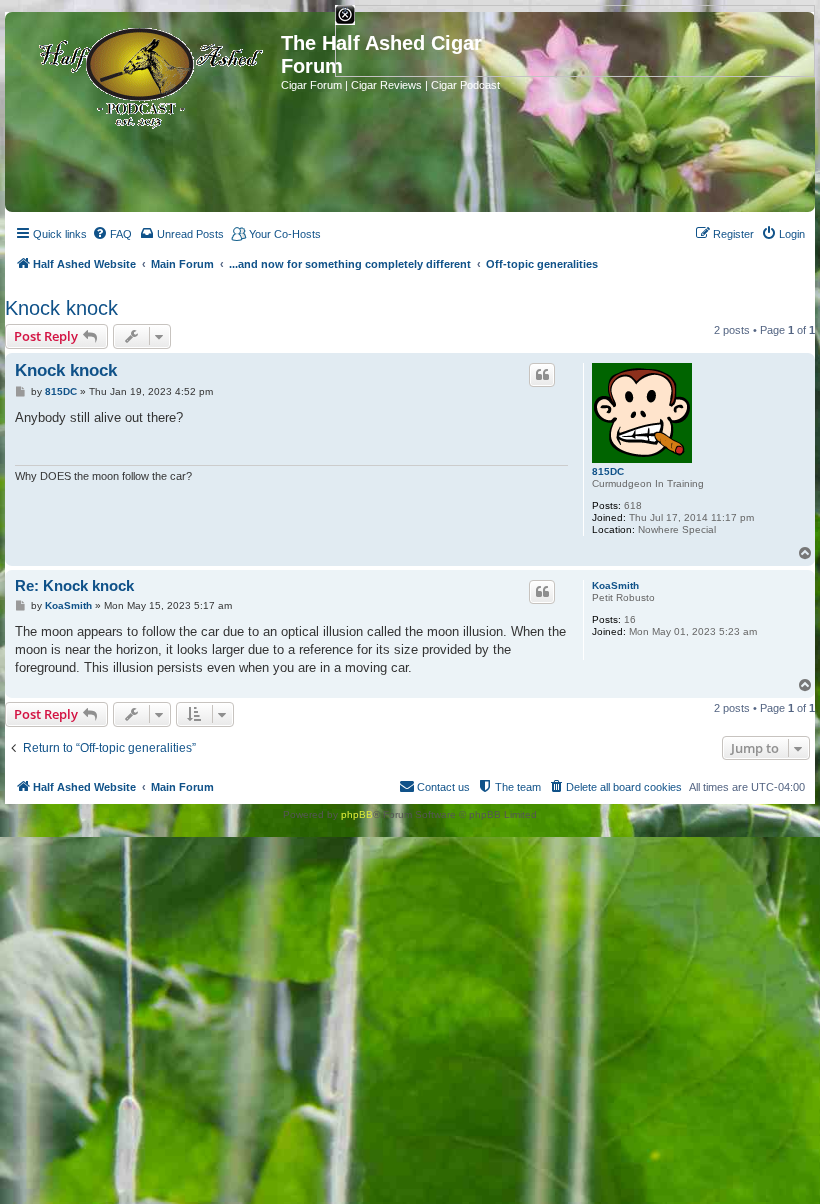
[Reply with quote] (542, 375)
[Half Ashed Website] (145, 74)
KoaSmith (615, 585)
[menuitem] (112, 234)
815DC (608, 471)
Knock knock (61, 308)
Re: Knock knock (74, 585)
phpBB (357, 814)
